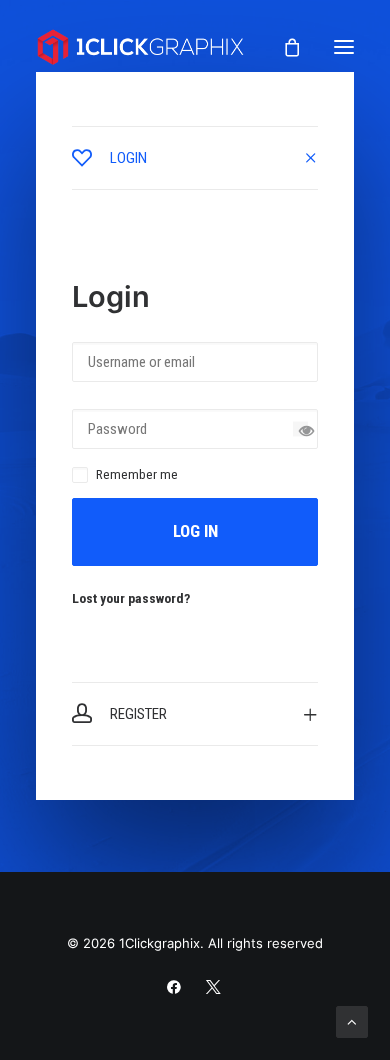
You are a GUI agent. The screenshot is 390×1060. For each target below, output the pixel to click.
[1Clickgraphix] (140, 47)
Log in (195, 531)
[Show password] (300, 429)
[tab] (195, 158)
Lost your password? (131, 598)
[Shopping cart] (283, 47)
